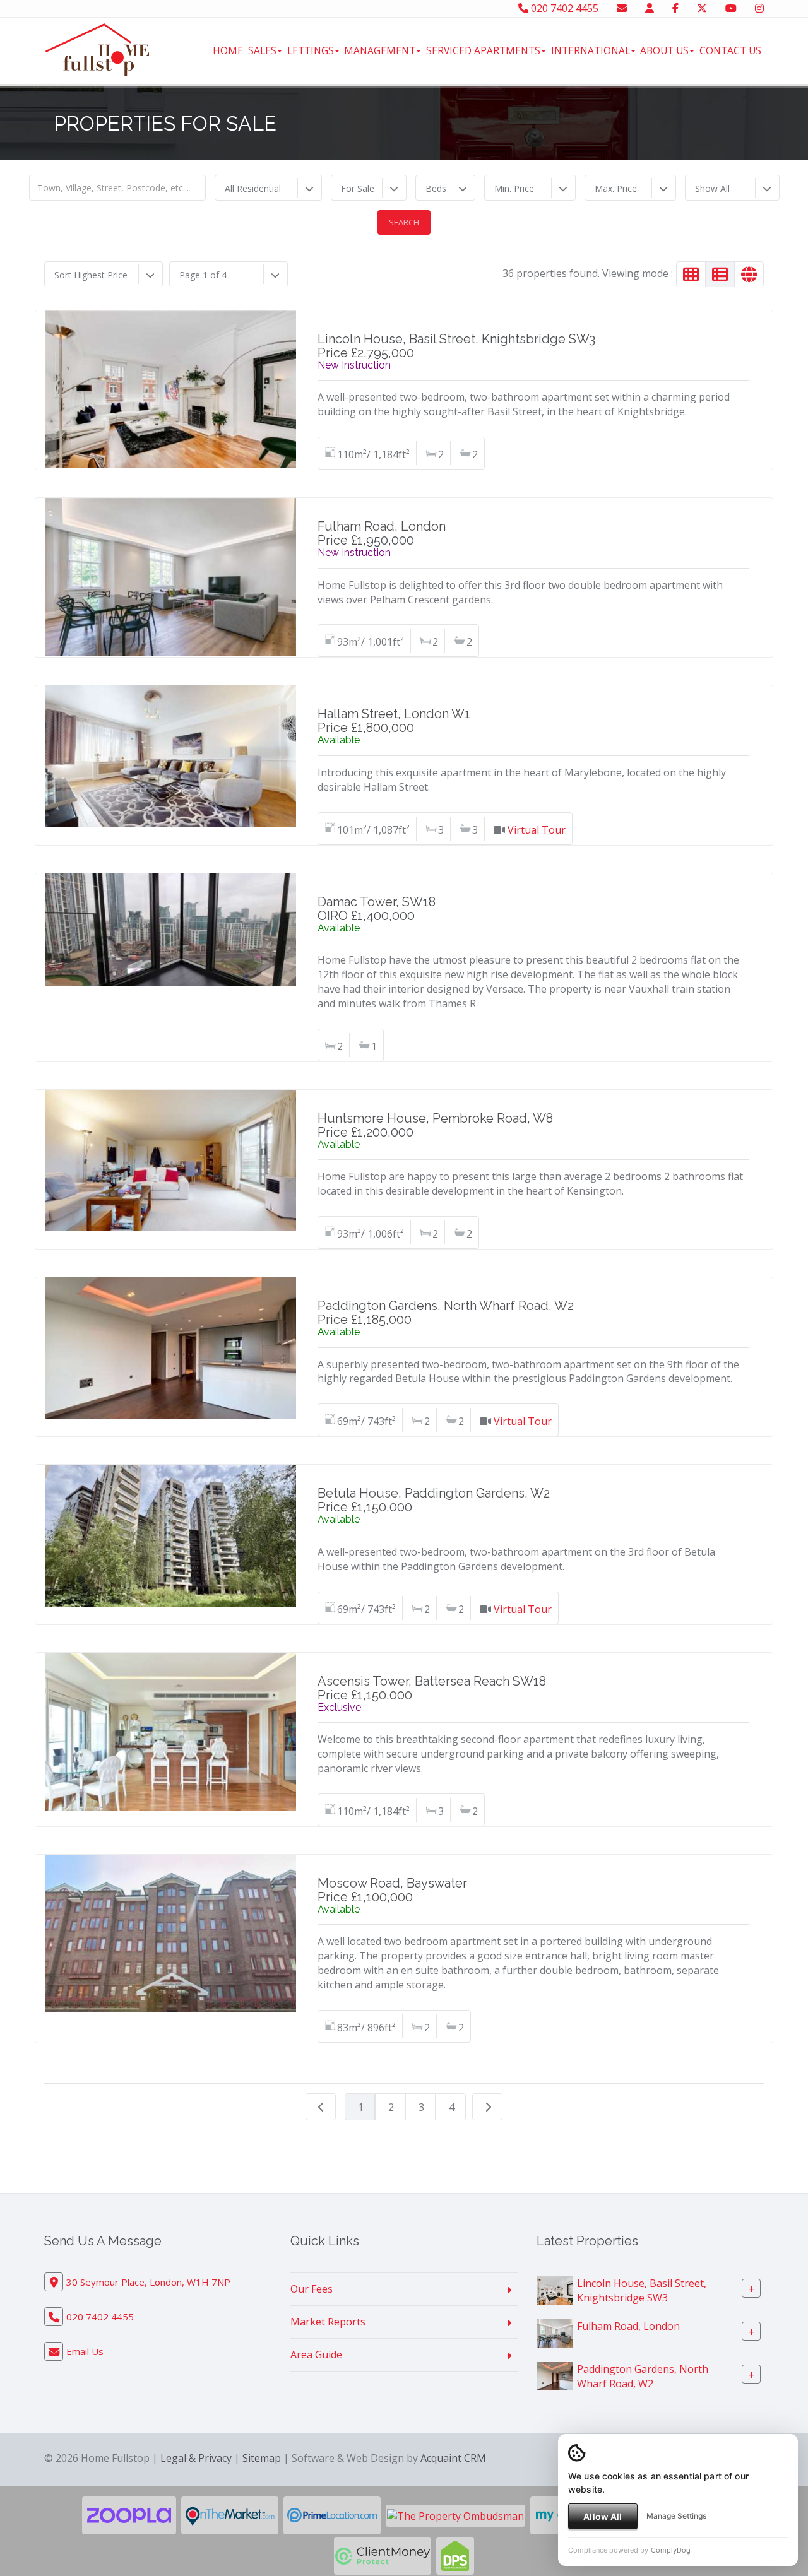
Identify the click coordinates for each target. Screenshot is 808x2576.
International (591, 50)
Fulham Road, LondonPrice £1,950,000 (382, 533)
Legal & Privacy (196, 2458)
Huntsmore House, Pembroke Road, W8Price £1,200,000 (435, 1125)
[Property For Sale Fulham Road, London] (555, 2332)
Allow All (603, 2516)
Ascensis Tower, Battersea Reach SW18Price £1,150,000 (432, 1688)
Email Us (85, 2351)
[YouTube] (731, 8)
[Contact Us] (650, 8)
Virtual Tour (537, 830)
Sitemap (262, 2458)
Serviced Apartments (483, 50)
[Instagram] (759, 8)
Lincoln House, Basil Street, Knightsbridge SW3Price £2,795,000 (456, 346)
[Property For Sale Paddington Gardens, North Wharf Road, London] (555, 2375)
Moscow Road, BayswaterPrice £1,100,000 (392, 1890)
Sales (262, 50)
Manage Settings (676, 2516)
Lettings (311, 50)
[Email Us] (622, 8)
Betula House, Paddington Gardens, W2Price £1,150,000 (434, 1500)
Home (228, 50)
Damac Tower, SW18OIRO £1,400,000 (377, 909)
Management (380, 50)
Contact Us (730, 50)
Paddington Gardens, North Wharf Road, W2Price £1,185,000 (446, 1313)
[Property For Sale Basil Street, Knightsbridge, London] (555, 2289)
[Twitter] (702, 8)
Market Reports (328, 2322)
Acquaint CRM (453, 2458)
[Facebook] (675, 8)
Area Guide (316, 2354)
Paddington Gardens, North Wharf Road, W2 (643, 2376)
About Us (664, 50)
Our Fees (312, 2289)
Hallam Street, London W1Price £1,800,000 (394, 721)
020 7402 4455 (563, 8)
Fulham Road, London (628, 2326)
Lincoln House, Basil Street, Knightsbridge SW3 (642, 2290)
